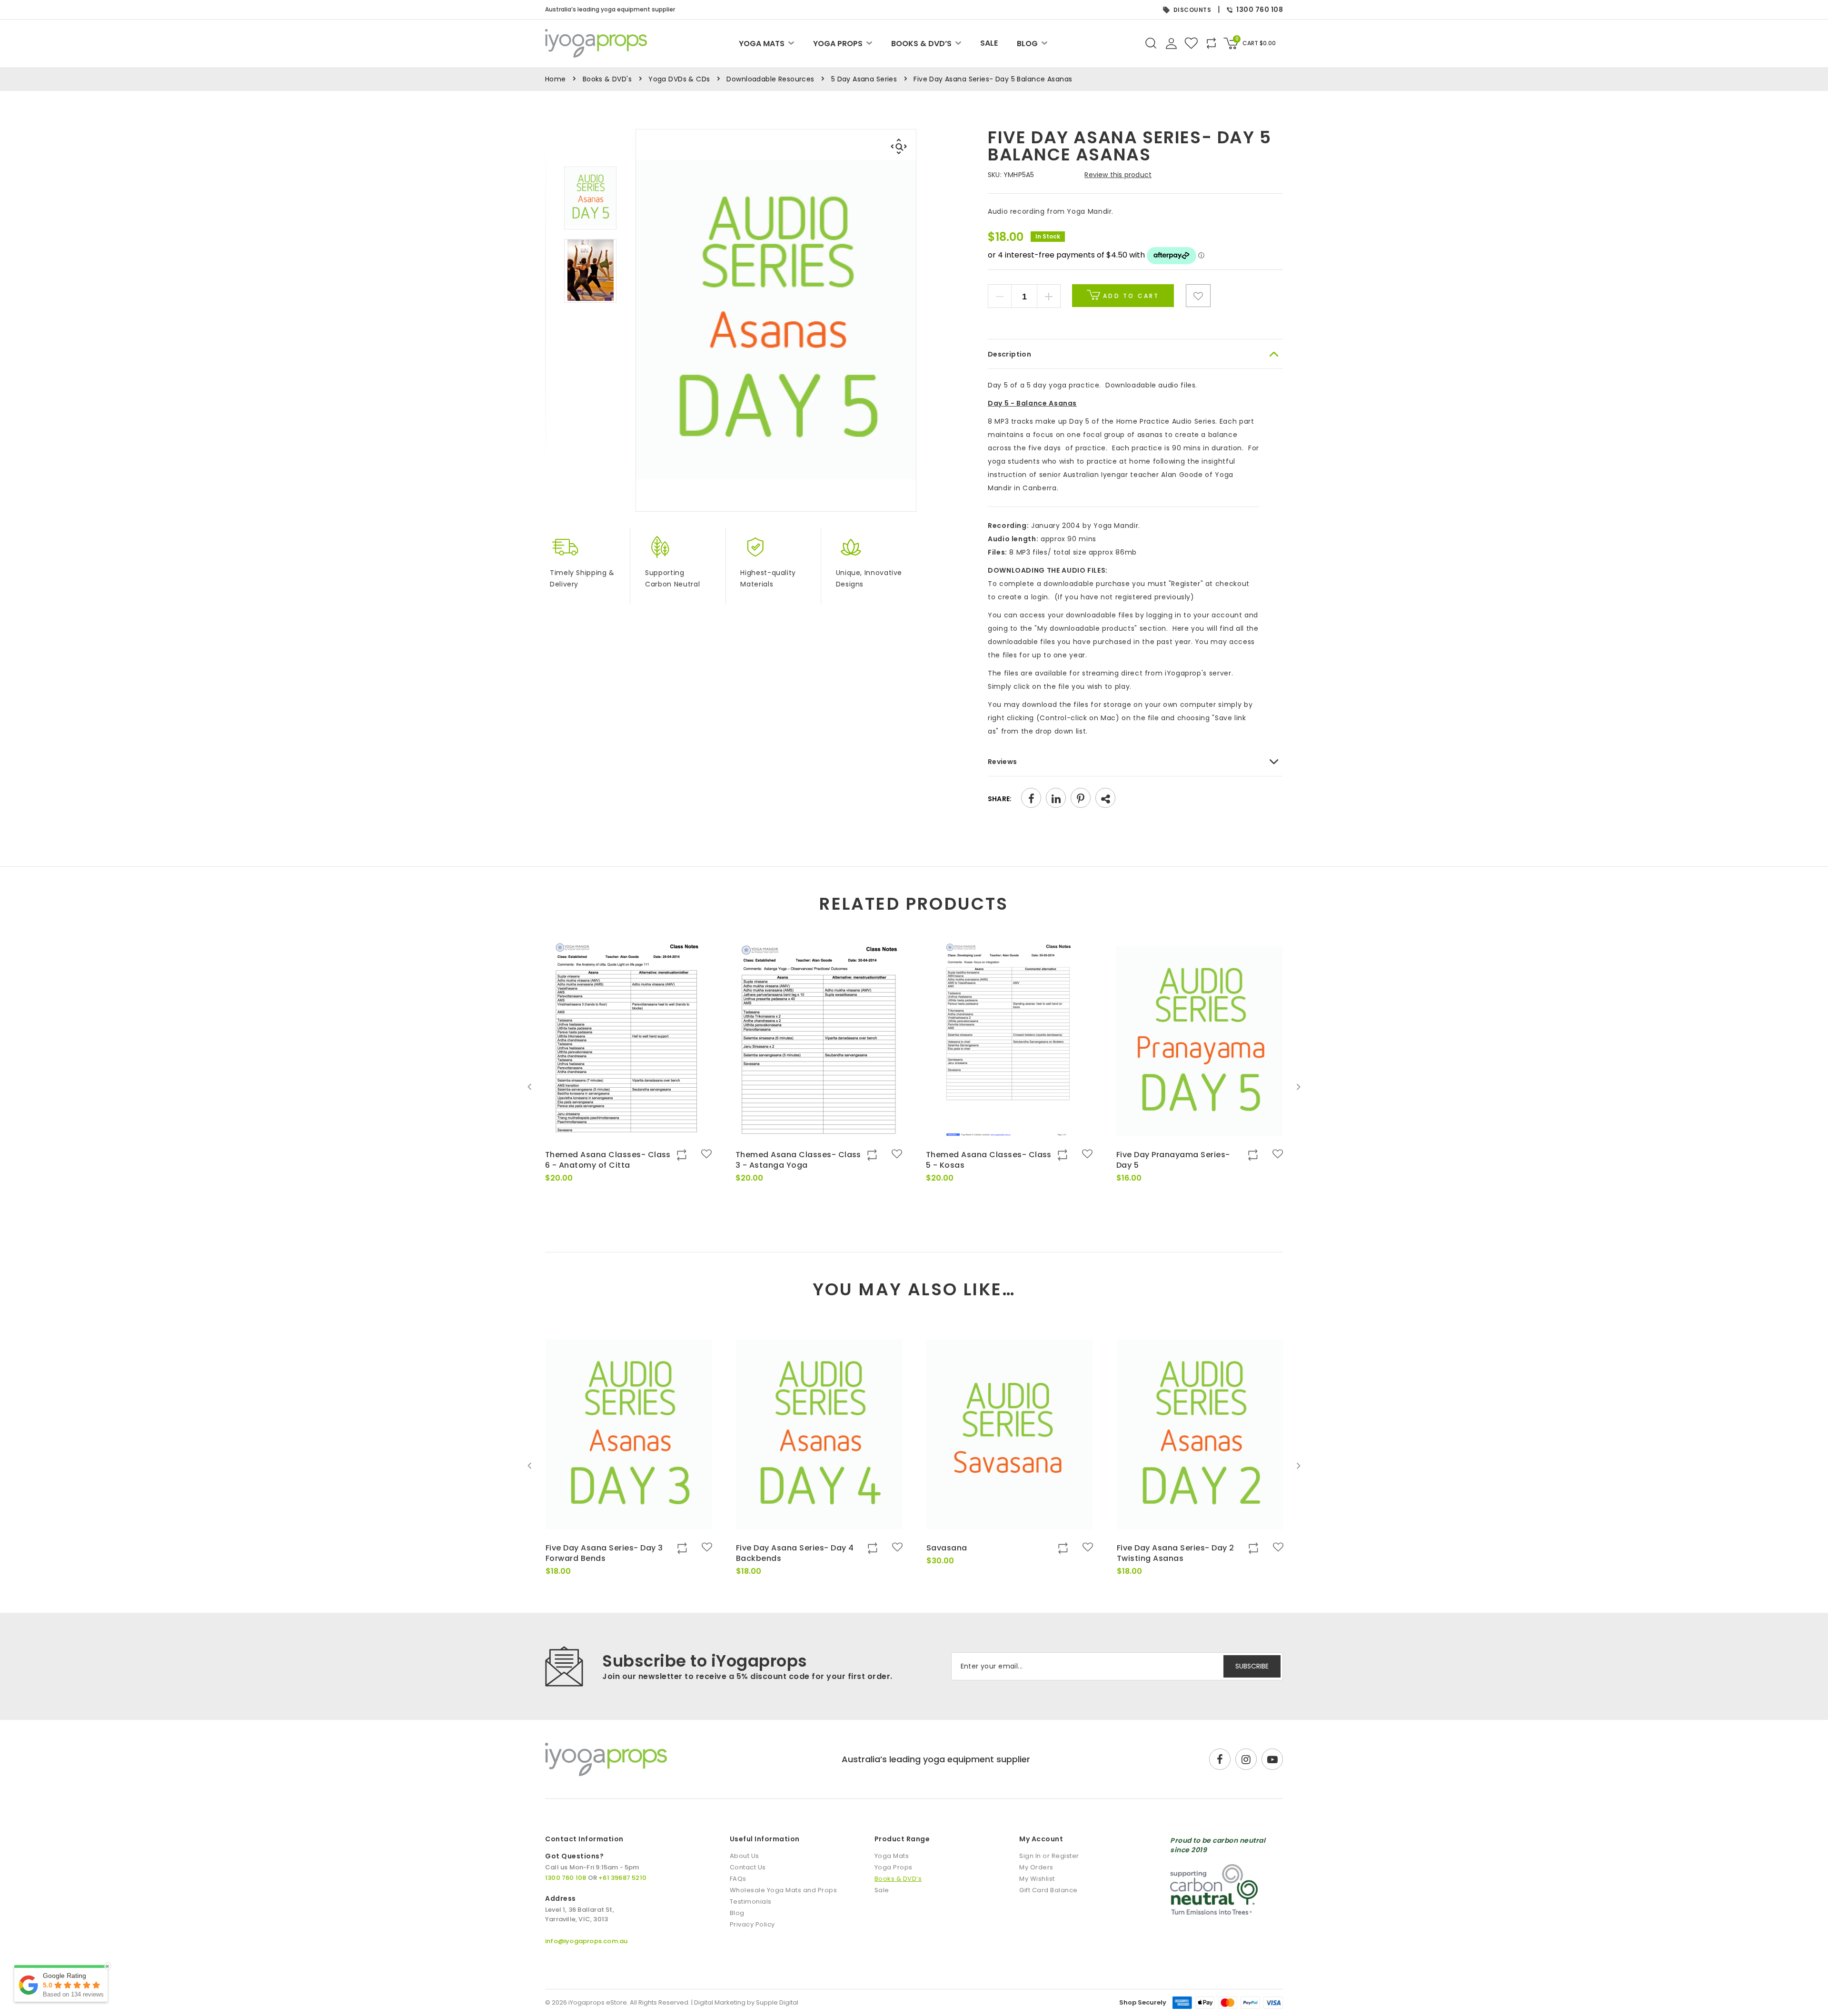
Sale (989, 43)
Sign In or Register (1049, 1856)
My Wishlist (1037, 1879)
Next (1298, 1087)
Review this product (1118, 175)
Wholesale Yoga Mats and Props (784, 1890)
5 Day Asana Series (864, 79)
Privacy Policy (752, 1924)
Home (556, 79)
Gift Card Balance (1048, 1890)
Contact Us (748, 1867)
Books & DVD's (607, 79)
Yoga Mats (762, 44)
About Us (745, 1856)
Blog (1027, 44)
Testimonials (751, 1902)
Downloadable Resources (770, 79)
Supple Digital (777, 2002)
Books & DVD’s (921, 44)
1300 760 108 (1260, 10)
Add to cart (1130, 296)
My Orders (1036, 1867)
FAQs (738, 1879)
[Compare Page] (1245, 339)
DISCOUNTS (1192, 10)
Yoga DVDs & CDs (679, 79)
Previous (530, 1087)
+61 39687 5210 (622, 1878)
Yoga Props (838, 44)
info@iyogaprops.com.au (586, 1941)
